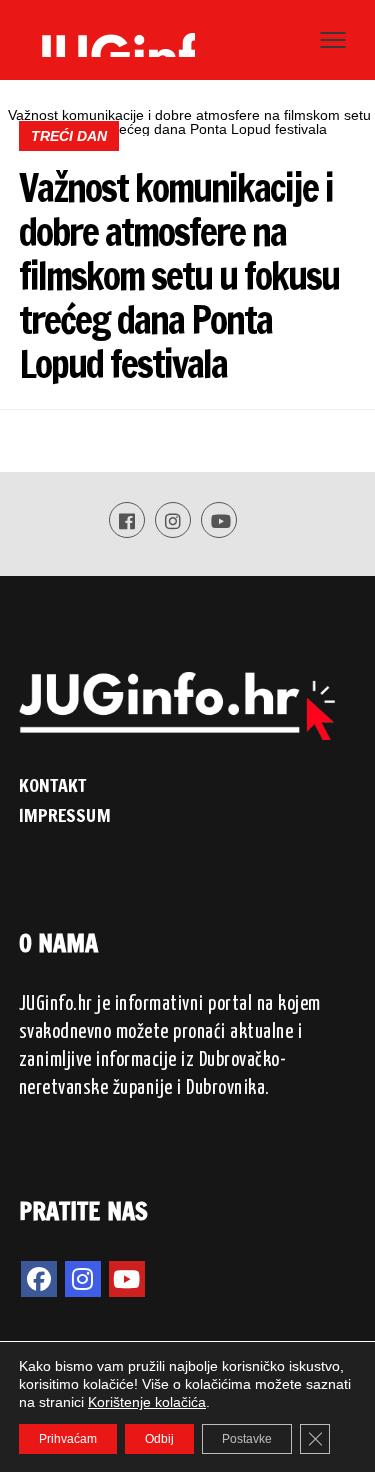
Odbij (159, 1439)
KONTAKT (53, 785)
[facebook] (39, 1279)
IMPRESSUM (65, 815)
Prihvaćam (68, 1439)
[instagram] (83, 1279)
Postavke (247, 1439)
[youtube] (127, 1279)
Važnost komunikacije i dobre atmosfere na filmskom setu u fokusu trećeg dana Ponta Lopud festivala (179, 276)
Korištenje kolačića (147, 1402)
